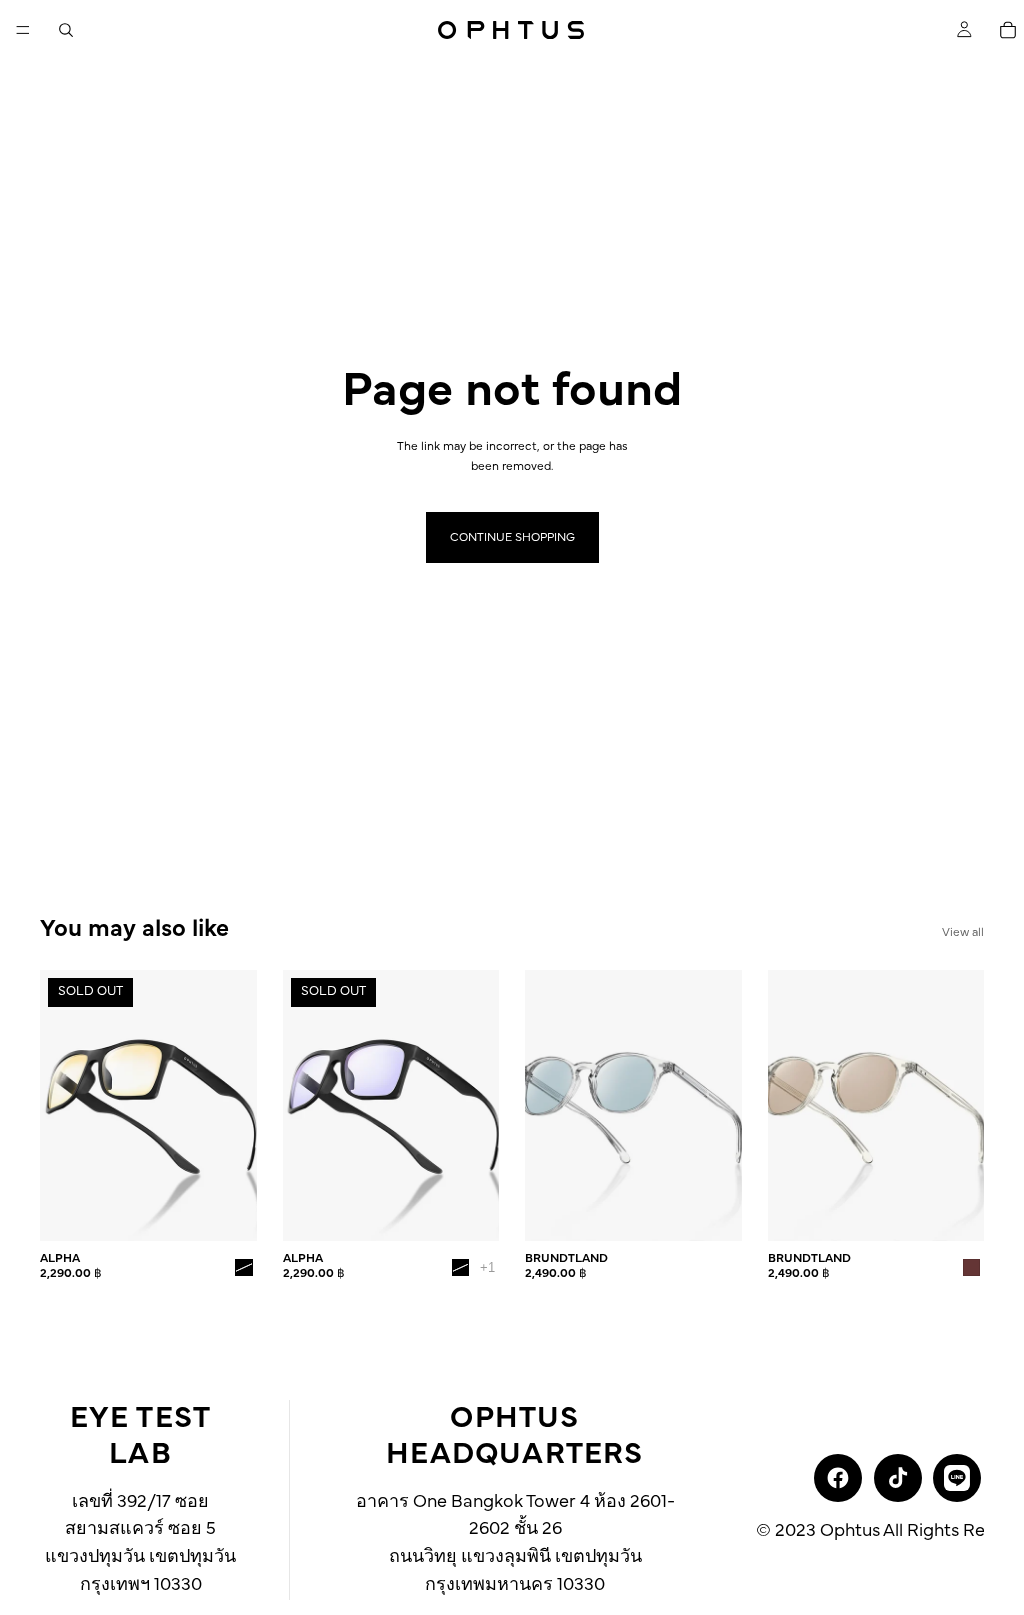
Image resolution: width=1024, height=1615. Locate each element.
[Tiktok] (898, 1478)
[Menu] (23, 30)
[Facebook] (838, 1478)
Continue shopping (512, 537)
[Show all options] (487, 1267)
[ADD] (711, 1210)
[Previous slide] (62, 1106)
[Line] (957, 1478)
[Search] (66, 30)
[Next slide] (235, 1106)
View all (963, 932)
